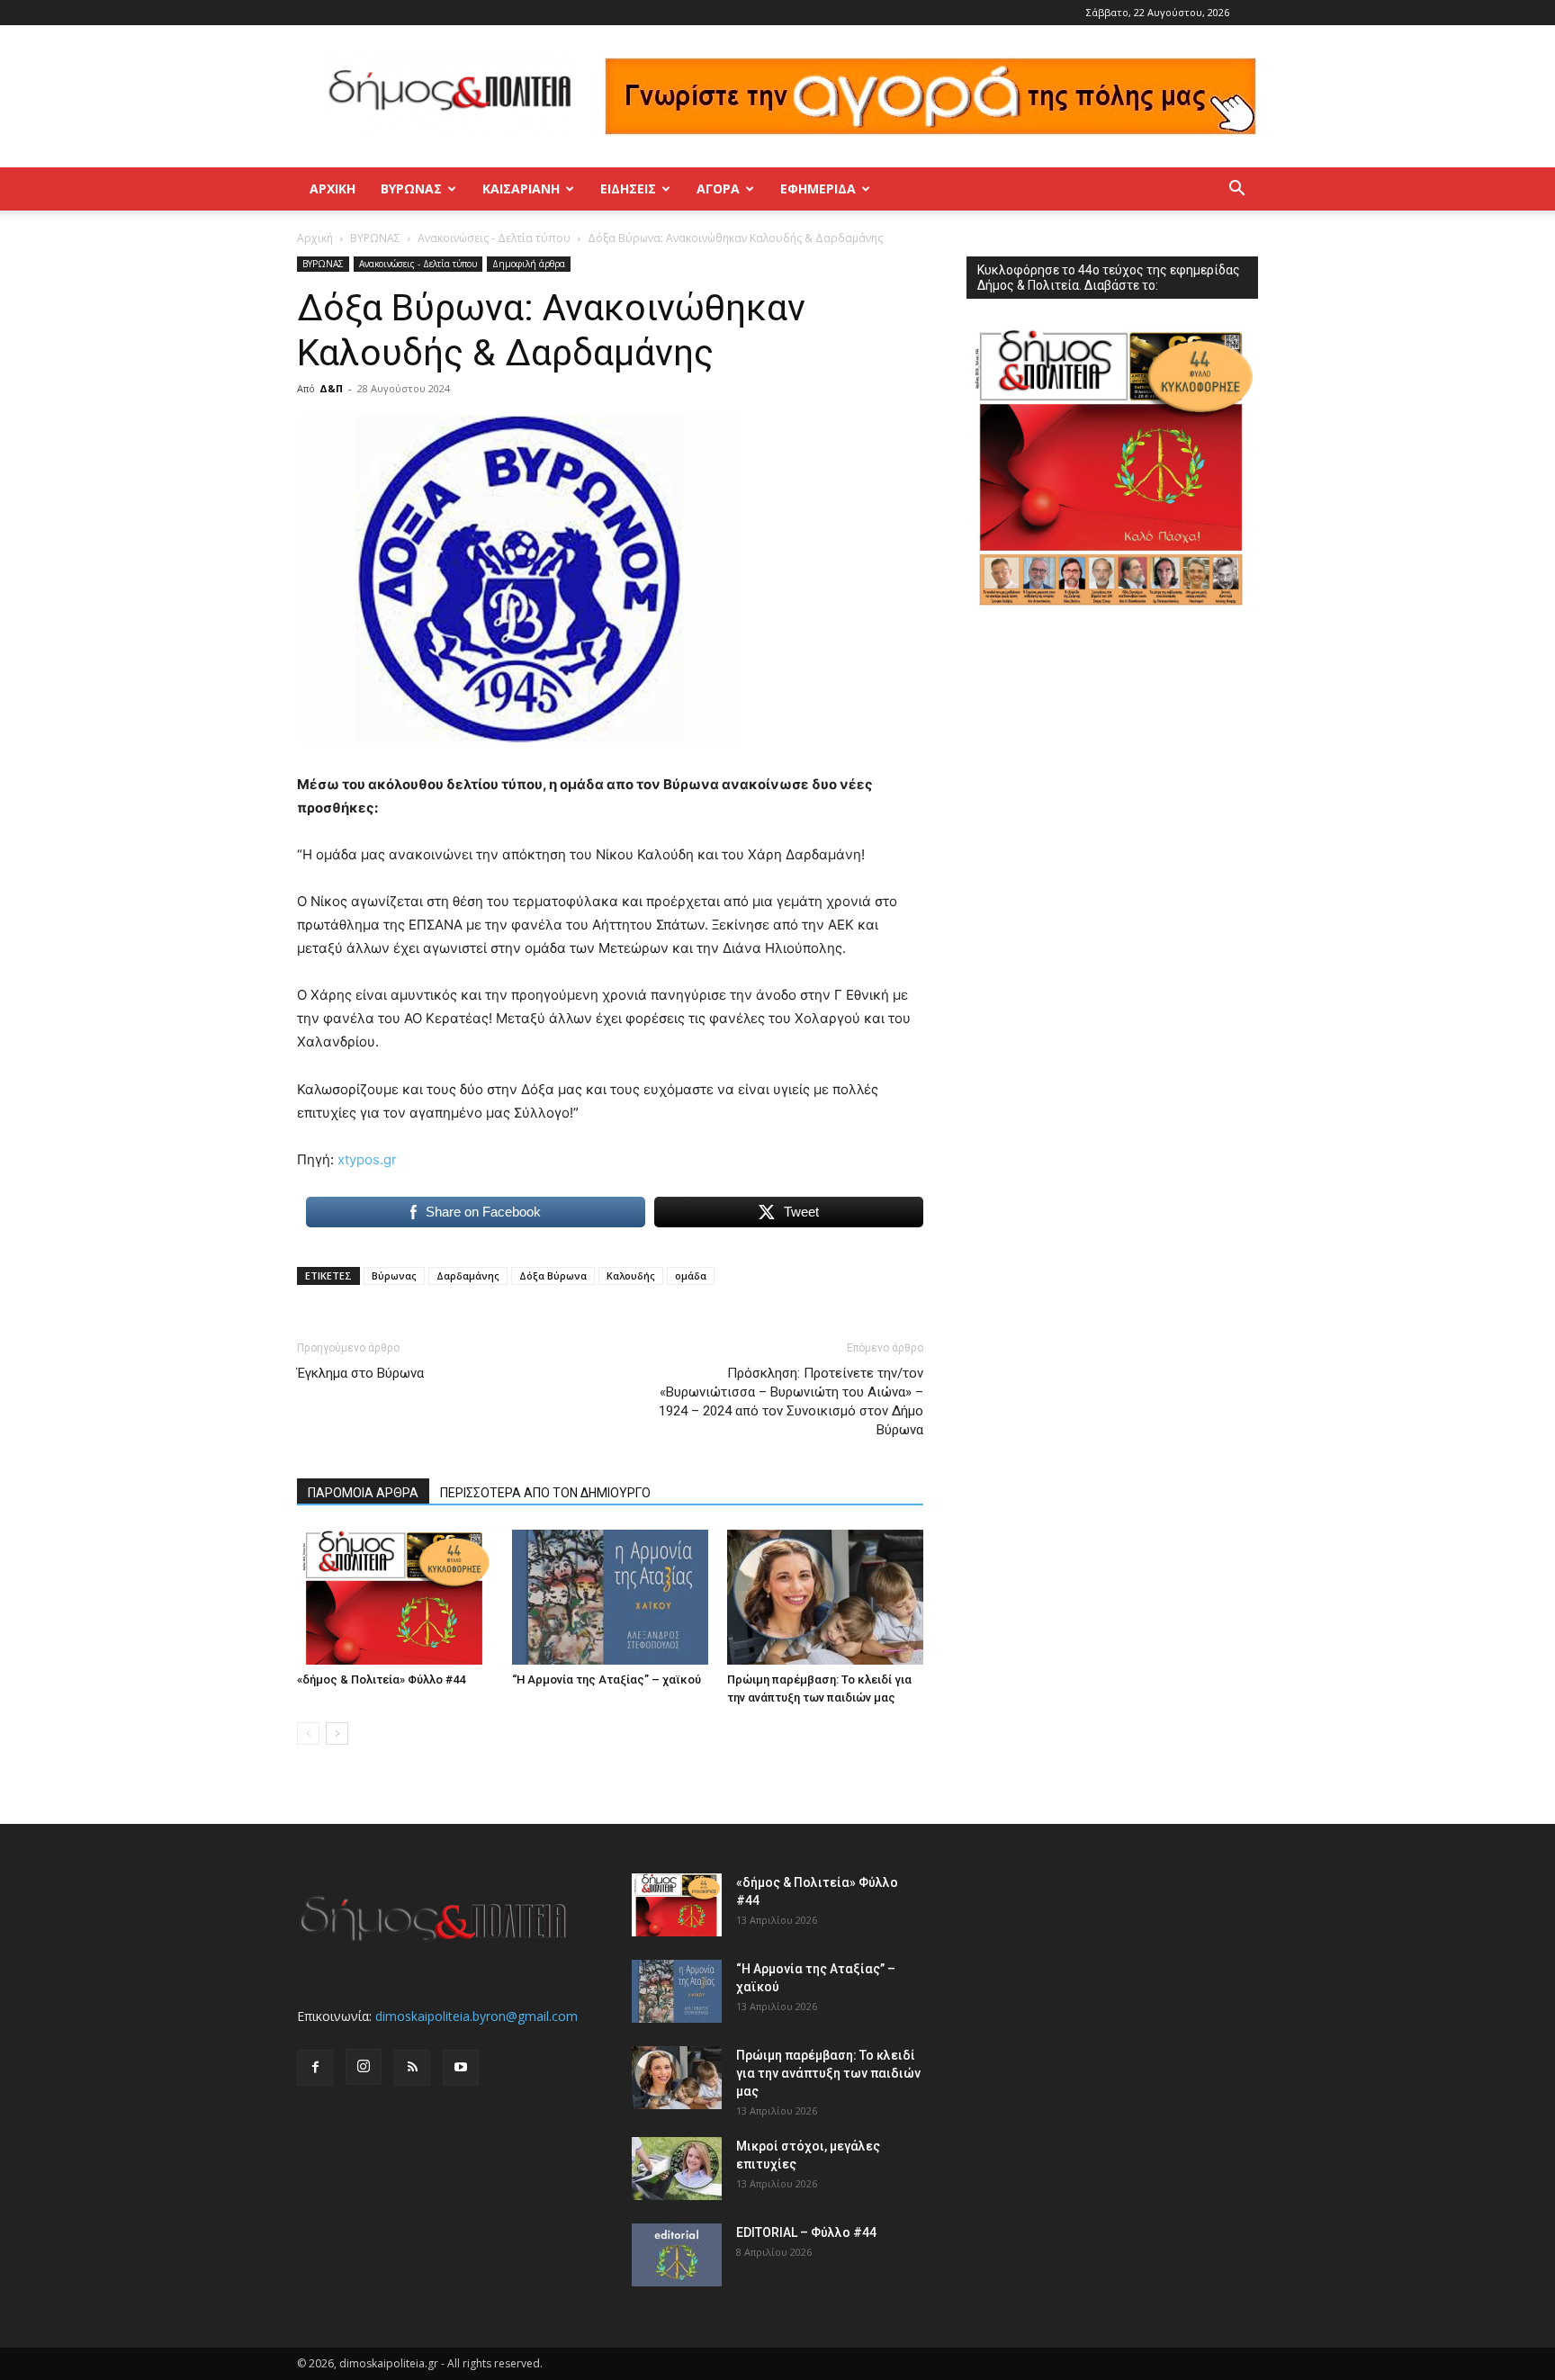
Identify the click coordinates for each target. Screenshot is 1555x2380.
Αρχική (333, 189)
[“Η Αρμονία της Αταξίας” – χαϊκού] (610, 1597)
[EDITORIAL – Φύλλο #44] (677, 2255)
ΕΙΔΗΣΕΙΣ (628, 189)
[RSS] (412, 2068)
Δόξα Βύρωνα (553, 1275)
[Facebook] (315, 2068)
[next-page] (337, 1733)
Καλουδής (631, 1275)
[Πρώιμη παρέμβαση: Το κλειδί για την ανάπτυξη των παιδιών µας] (825, 1597)
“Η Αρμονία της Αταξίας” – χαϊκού (607, 1679)
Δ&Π (331, 388)
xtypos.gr (367, 1159)
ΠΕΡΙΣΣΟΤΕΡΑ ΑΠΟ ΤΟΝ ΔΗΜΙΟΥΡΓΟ (545, 1493)
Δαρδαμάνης (468, 1275)
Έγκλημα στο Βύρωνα (360, 1373)
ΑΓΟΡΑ (718, 189)
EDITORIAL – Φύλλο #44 (806, 2232)
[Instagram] (364, 2067)
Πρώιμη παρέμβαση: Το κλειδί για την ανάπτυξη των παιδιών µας (828, 2073)
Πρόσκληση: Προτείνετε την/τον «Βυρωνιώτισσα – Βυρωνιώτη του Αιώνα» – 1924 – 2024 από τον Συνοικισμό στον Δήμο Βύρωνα (791, 1401)
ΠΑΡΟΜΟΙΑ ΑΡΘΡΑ (363, 1493)
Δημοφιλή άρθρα (529, 264)
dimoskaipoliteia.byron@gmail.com (476, 2016)
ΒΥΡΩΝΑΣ (411, 189)
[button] (1236, 190)
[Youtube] (461, 2068)
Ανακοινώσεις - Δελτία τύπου (494, 238)
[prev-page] (308, 1733)
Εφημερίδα (818, 189)
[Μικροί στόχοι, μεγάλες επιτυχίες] (677, 2169)
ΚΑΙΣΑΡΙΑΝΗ (521, 189)
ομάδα (691, 1275)
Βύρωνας (394, 1275)
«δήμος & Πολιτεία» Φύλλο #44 (381, 1679)
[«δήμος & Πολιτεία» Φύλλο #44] (395, 1597)
